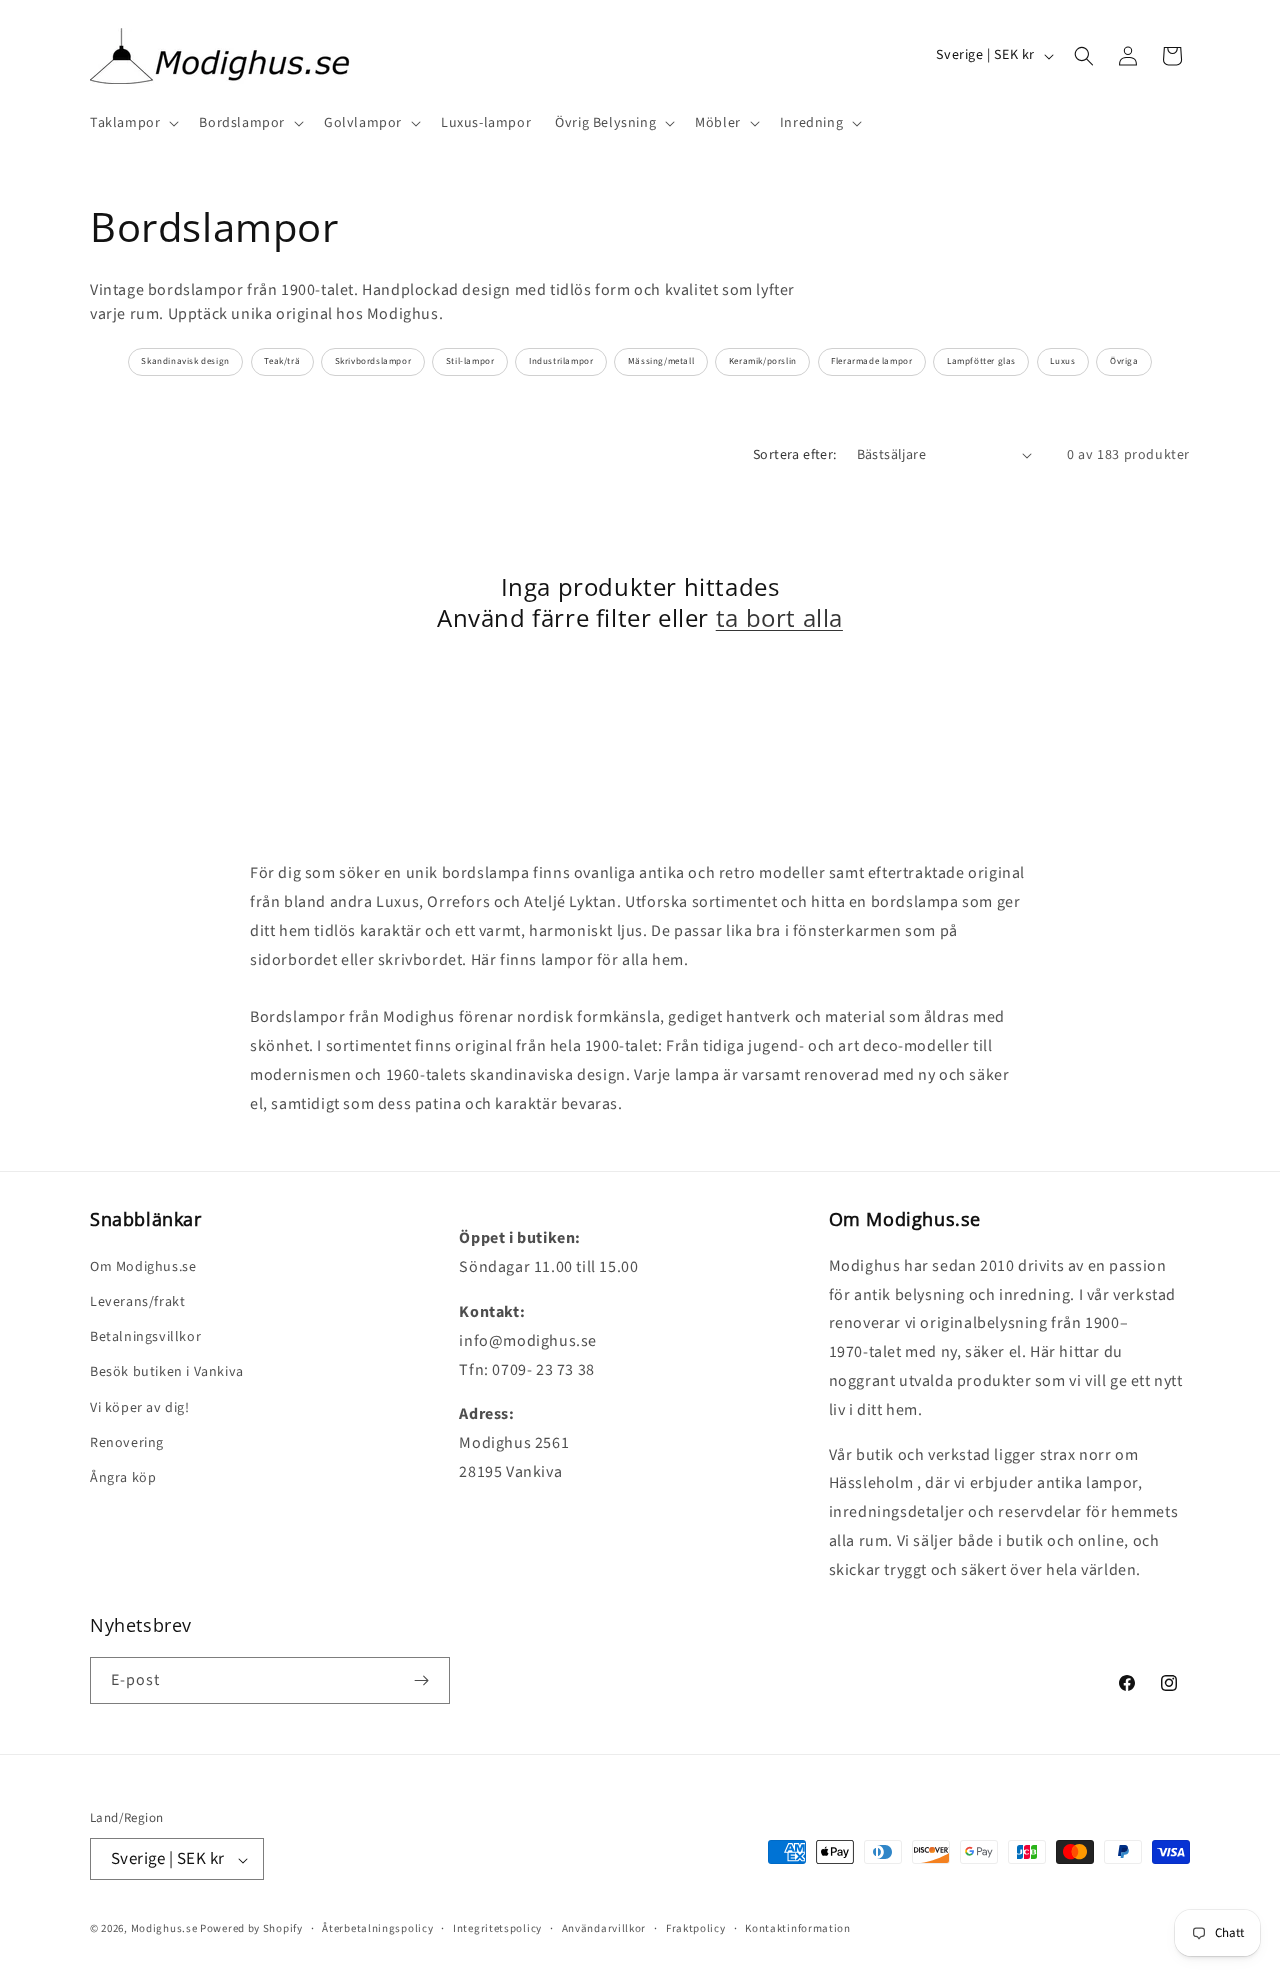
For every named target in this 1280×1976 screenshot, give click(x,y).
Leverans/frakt (137, 1301)
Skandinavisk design (185, 361)
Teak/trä (282, 361)
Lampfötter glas (981, 361)
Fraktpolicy (696, 1928)
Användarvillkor (604, 1928)
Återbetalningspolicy (377, 1928)
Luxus (1062, 361)
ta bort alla (779, 617)
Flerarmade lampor (871, 361)
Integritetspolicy (497, 1928)
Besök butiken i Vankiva (167, 1372)
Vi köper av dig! (140, 1407)
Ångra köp (123, 1477)
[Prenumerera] (421, 1680)
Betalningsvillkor (145, 1336)
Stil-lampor (470, 361)
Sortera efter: (795, 455)
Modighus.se (164, 1929)
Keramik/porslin (763, 361)
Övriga (1124, 361)
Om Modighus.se (143, 1266)
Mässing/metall (661, 361)
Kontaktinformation (798, 1928)
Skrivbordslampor (373, 361)
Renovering (127, 1442)
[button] (132, 123)
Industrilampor (561, 361)
